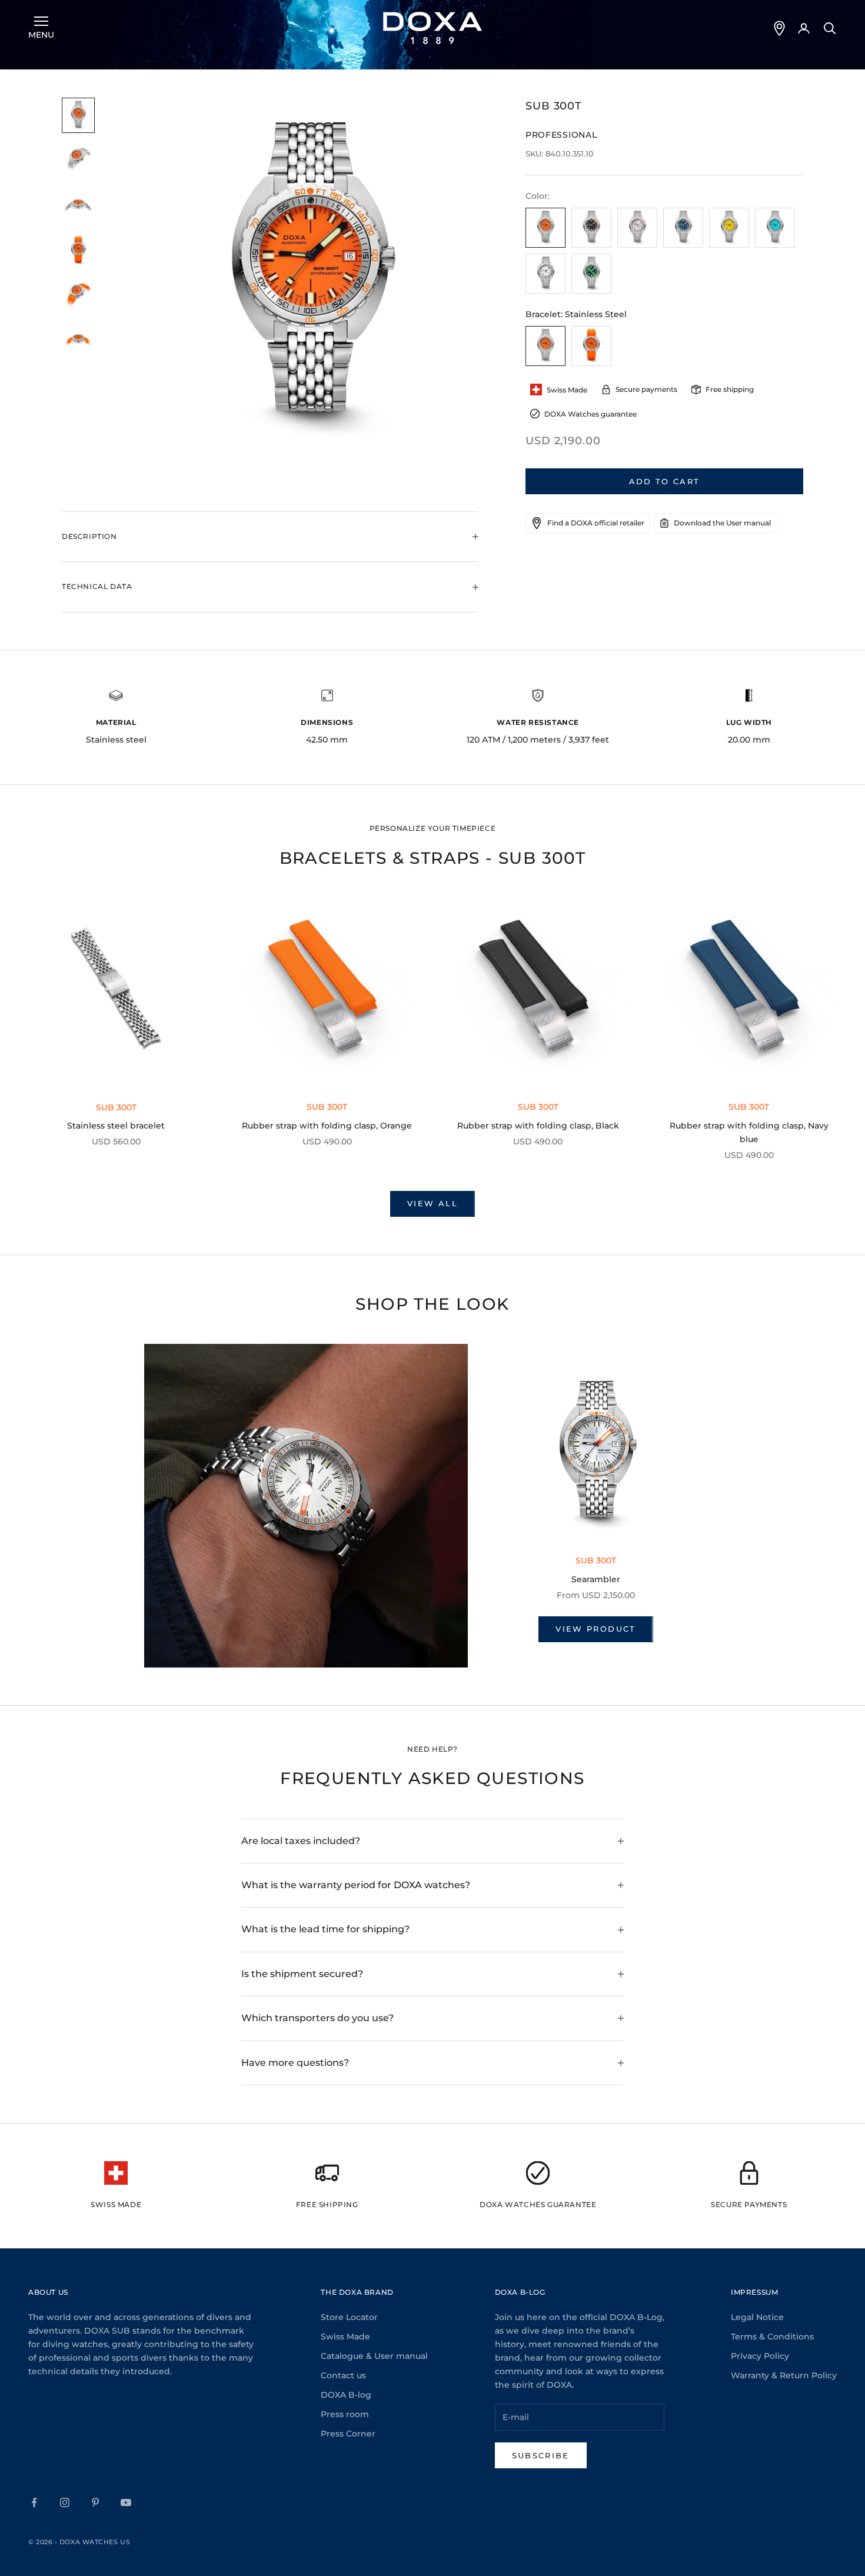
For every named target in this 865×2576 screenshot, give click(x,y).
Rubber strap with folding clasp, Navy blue (749, 1132)
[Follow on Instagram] (65, 2502)
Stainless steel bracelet (116, 1126)
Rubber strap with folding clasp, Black (538, 1126)
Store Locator (349, 2317)
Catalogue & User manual (374, 2356)
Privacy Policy (760, 2356)
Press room (345, 2414)
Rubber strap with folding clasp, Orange (327, 1126)
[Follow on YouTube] (126, 2502)
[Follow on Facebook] (34, 2502)
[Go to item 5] (78, 296)
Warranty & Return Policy (784, 2375)
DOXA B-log (346, 2395)
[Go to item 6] (78, 341)
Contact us (343, 2375)
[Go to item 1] (78, 116)
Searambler (596, 1579)
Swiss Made (345, 2337)
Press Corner (348, 2434)
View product (595, 1629)
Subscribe (541, 2455)
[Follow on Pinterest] (95, 2502)
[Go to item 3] (78, 206)
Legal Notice (757, 2317)
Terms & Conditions (772, 2337)
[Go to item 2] (78, 160)
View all (432, 1203)
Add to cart (665, 481)
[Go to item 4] (78, 251)
